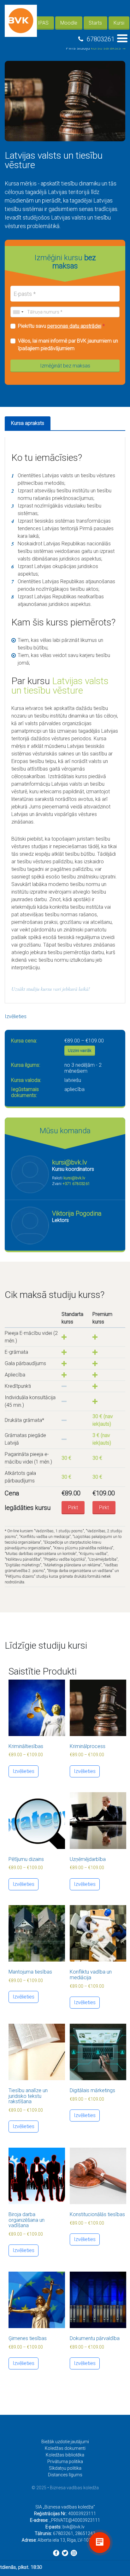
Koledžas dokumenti (65, 2448)
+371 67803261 (76, 1184)
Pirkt (73, 1508)
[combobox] (18, 312)
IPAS (43, 23)
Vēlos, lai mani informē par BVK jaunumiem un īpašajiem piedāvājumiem (68, 345)
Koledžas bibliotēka (65, 2455)
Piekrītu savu (61, 326)
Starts (95, 23)
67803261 (101, 39)
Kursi (119, 23)
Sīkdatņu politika (65, 2468)
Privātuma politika (65, 2462)
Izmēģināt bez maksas (65, 366)
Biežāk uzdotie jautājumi (65, 2442)
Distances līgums (65, 2475)
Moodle (69, 23)
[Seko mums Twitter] (65, 2553)
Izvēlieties (16, 1016)
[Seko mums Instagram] (74, 2553)
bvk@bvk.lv (74, 2527)
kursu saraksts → (109, 48)
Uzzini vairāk (80, 1050)
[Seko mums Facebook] (56, 2553)
